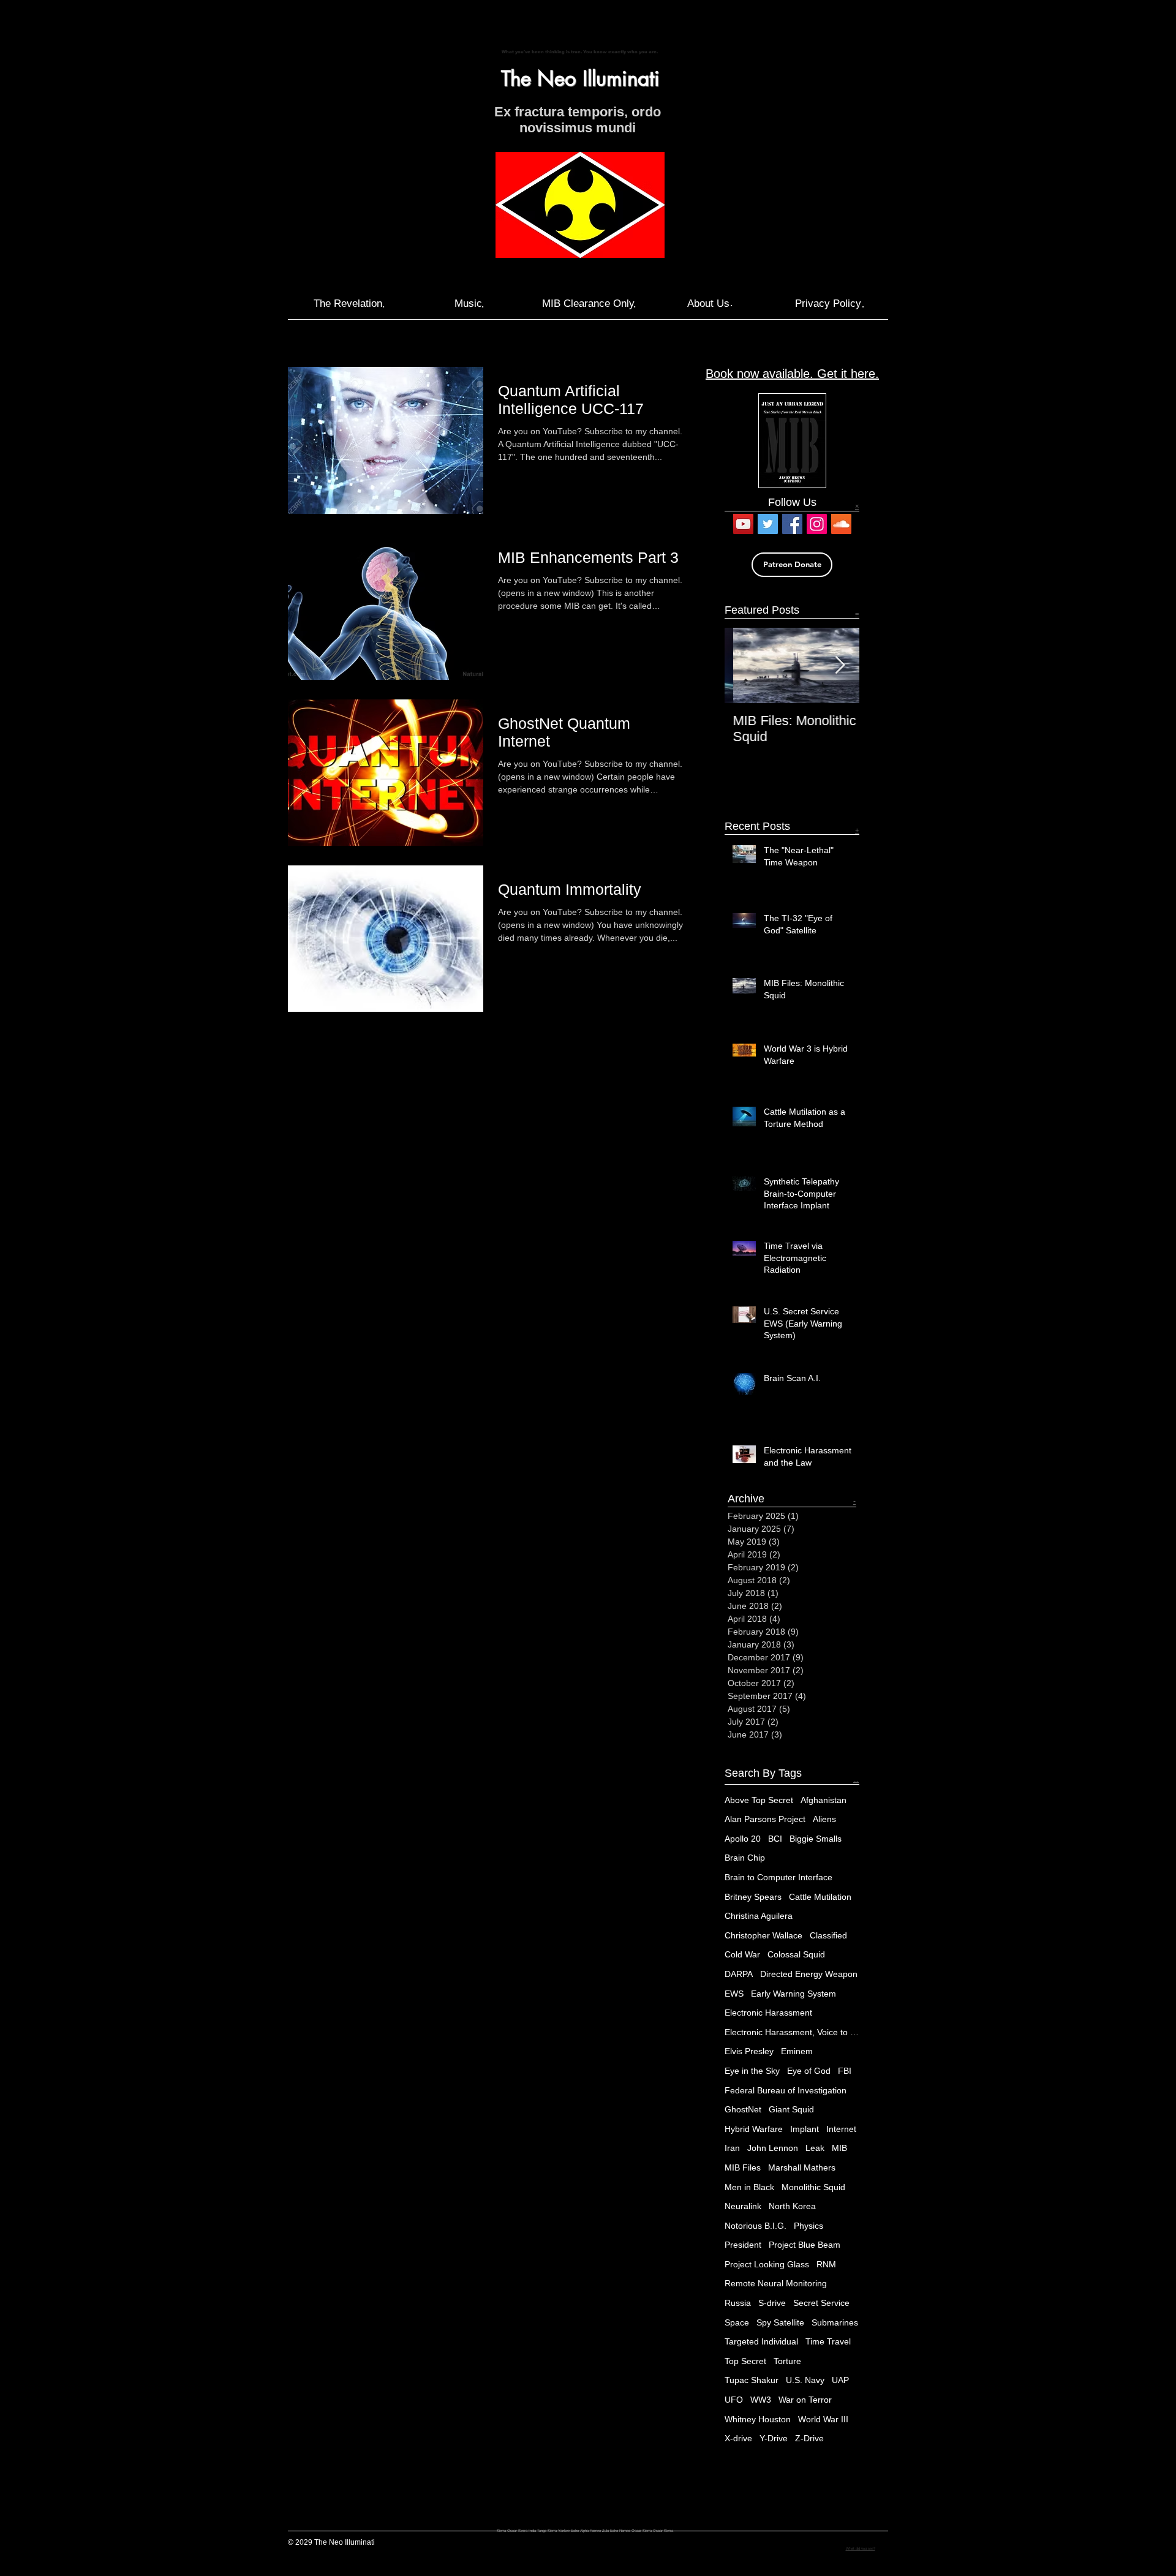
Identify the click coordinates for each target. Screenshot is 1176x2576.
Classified (828, 1935)
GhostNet (743, 2109)
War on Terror (805, 2400)
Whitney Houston (758, 2419)
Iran (732, 2148)
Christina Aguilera (759, 1916)
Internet (841, 2129)
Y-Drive (774, 2438)
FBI (845, 2071)
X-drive (738, 2438)
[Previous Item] (744, 665)
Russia (738, 2303)
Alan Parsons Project (765, 1819)
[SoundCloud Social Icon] (841, 524)
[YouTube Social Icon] (743, 524)
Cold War (742, 1954)
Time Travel (828, 2341)
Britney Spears (753, 1897)
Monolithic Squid (813, 2187)
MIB (839, 2148)
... (856, 1779)
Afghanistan (824, 1800)
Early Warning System (793, 1994)
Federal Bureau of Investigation (786, 2090)
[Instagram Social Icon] (817, 524)
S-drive (772, 2303)
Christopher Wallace (763, 1935)
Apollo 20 (743, 1839)
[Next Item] (840, 665)
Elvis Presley (749, 2051)
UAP (840, 2380)
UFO (734, 2400)
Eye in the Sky (752, 2071)
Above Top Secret (759, 1800)
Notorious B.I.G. (756, 2226)
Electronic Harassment (768, 2013)
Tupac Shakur (752, 2380)
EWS (734, 1994)
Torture (787, 2361)
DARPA (739, 1974)
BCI (775, 1839)
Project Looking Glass (767, 2264)
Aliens (824, 1819)
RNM (826, 2264)
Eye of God (809, 2071)
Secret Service (821, 2303)
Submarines (835, 2322)
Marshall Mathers (802, 2167)
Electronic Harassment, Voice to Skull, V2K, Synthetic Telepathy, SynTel (792, 2032)
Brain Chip (745, 1858)
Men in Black (749, 2187)
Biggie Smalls (816, 1839)
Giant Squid (791, 2109)
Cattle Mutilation (820, 1897)
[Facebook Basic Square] (792, 524)
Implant (805, 2129)
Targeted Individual (761, 2341)
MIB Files (743, 2167)
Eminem (797, 2051)
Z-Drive (809, 2438)
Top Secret (745, 2361)
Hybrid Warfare (754, 2129)
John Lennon (773, 2148)
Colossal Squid (796, 1954)
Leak (815, 2148)
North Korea (792, 2206)
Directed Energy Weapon (809, 1974)
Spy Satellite (780, 2322)
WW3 (761, 2400)
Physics (809, 2226)
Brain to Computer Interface (778, 1877)
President (743, 2245)
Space (737, 2322)
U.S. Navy (805, 2380)
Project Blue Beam (805, 2245)
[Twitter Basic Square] (768, 524)
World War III (823, 2419)
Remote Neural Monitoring (776, 2283)
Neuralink (743, 2206)
